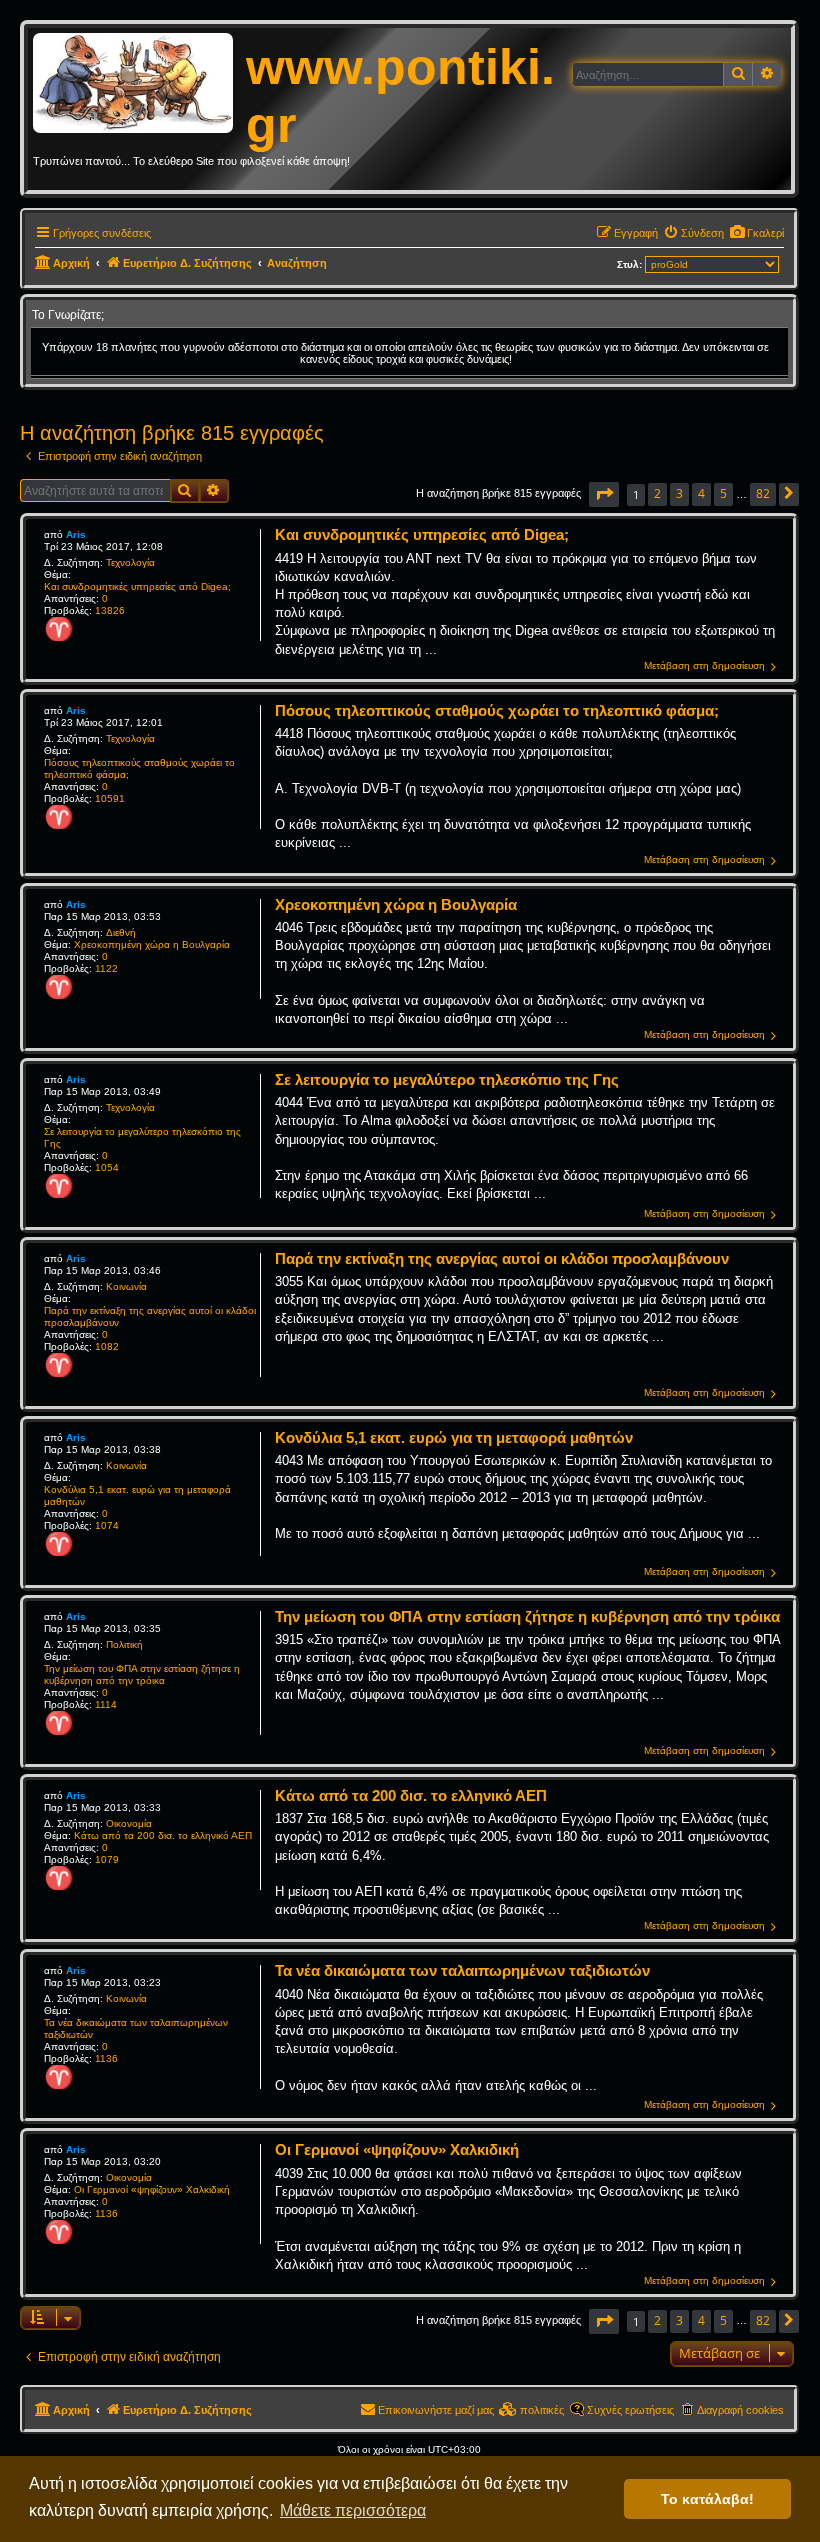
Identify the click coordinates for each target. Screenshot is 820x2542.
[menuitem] (756, 233)
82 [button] (763, 493)
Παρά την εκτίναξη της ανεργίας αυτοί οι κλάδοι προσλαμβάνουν (150, 1316)
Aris (76, 534)
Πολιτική (124, 1644)
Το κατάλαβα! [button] (707, 2499)
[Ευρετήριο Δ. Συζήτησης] (139, 84)
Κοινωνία (126, 1286)
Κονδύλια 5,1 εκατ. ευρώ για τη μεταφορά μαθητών (137, 1495)
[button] (604, 494)
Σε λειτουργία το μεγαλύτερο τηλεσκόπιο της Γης (142, 1137)
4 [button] (701, 493)
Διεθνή (121, 932)
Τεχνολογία (130, 562)
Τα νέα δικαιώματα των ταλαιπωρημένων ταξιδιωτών (136, 2028)
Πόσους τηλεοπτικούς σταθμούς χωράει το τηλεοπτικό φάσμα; (139, 768)
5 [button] (723, 493)
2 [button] (657, 493)
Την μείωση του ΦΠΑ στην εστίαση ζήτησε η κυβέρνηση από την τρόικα (142, 1674)
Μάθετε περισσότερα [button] (353, 2510)
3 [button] (679, 493)
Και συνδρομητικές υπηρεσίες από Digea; (137, 586)
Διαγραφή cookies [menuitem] (740, 2410)
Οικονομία (129, 1823)
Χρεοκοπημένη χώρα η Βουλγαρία (152, 944)
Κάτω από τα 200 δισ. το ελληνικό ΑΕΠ (163, 1835)
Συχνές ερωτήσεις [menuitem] (630, 2410)
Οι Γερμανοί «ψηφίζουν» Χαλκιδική (152, 2189)
